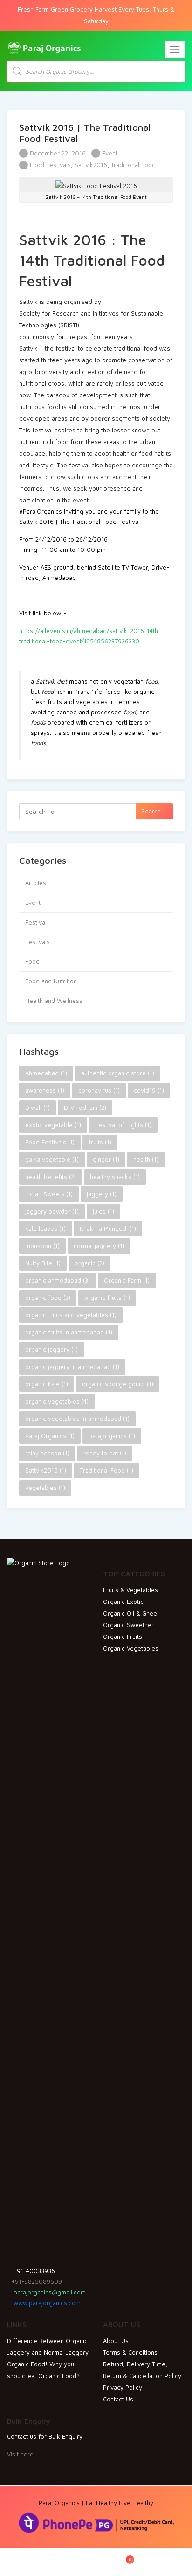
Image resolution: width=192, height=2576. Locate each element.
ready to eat (105, 1453)
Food (32, 961)
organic (89, 1263)
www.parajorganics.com (46, 2303)
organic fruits (107, 1298)
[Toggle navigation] (175, 49)
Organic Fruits (123, 1637)
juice (103, 1211)
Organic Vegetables (131, 1648)
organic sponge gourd (118, 1384)
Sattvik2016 (91, 165)
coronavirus (99, 1090)
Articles (36, 883)
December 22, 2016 (57, 153)
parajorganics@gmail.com (49, 2292)
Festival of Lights (123, 1125)
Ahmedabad (46, 1073)
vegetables (45, 1488)
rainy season (47, 1453)
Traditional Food (133, 165)
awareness (45, 1090)
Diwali (38, 1108)
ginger (106, 1159)
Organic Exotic (123, 1602)
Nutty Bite (43, 1263)
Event (110, 153)
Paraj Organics (50, 1436)
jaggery (102, 1194)
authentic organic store (118, 1073)
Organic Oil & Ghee (130, 1613)
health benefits (51, 1177)
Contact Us (118, 2399)
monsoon (42, 1246)
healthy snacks (115, 1177)
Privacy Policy (123, 2387)
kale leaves (45, 1228)
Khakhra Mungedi (108, 1228)
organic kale (47, 1384)
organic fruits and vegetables (71, 1315)
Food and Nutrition (51, 981)
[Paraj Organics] (44, 47)
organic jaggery (51, 1349)
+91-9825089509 (37, 2281)
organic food (48, 1298)
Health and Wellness (54, 1001)
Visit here (20, 2454)
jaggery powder (52, 1211)
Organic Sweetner (128, 1625)
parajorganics (112, 1436)
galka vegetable (52, 1159)
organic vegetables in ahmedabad (77, 1419)
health (146, 1159)
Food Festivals (50, 165)
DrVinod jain (85, 1108)
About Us (116, 2341)
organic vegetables (57, 1401)
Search (152, 811)
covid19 (149, 1090)
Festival (36, 922)
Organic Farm (127, 1280)
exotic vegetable (53, 1125)
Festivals (38, 942)
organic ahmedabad (58, 1280)
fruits (100, 1142)
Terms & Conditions (130, 2352)
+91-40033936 (33, 2271)
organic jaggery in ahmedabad (72, 1367)
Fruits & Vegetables (130, 1590)
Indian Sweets (49, 1194)
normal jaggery (99, 1246)
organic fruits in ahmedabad (69, 1332)
